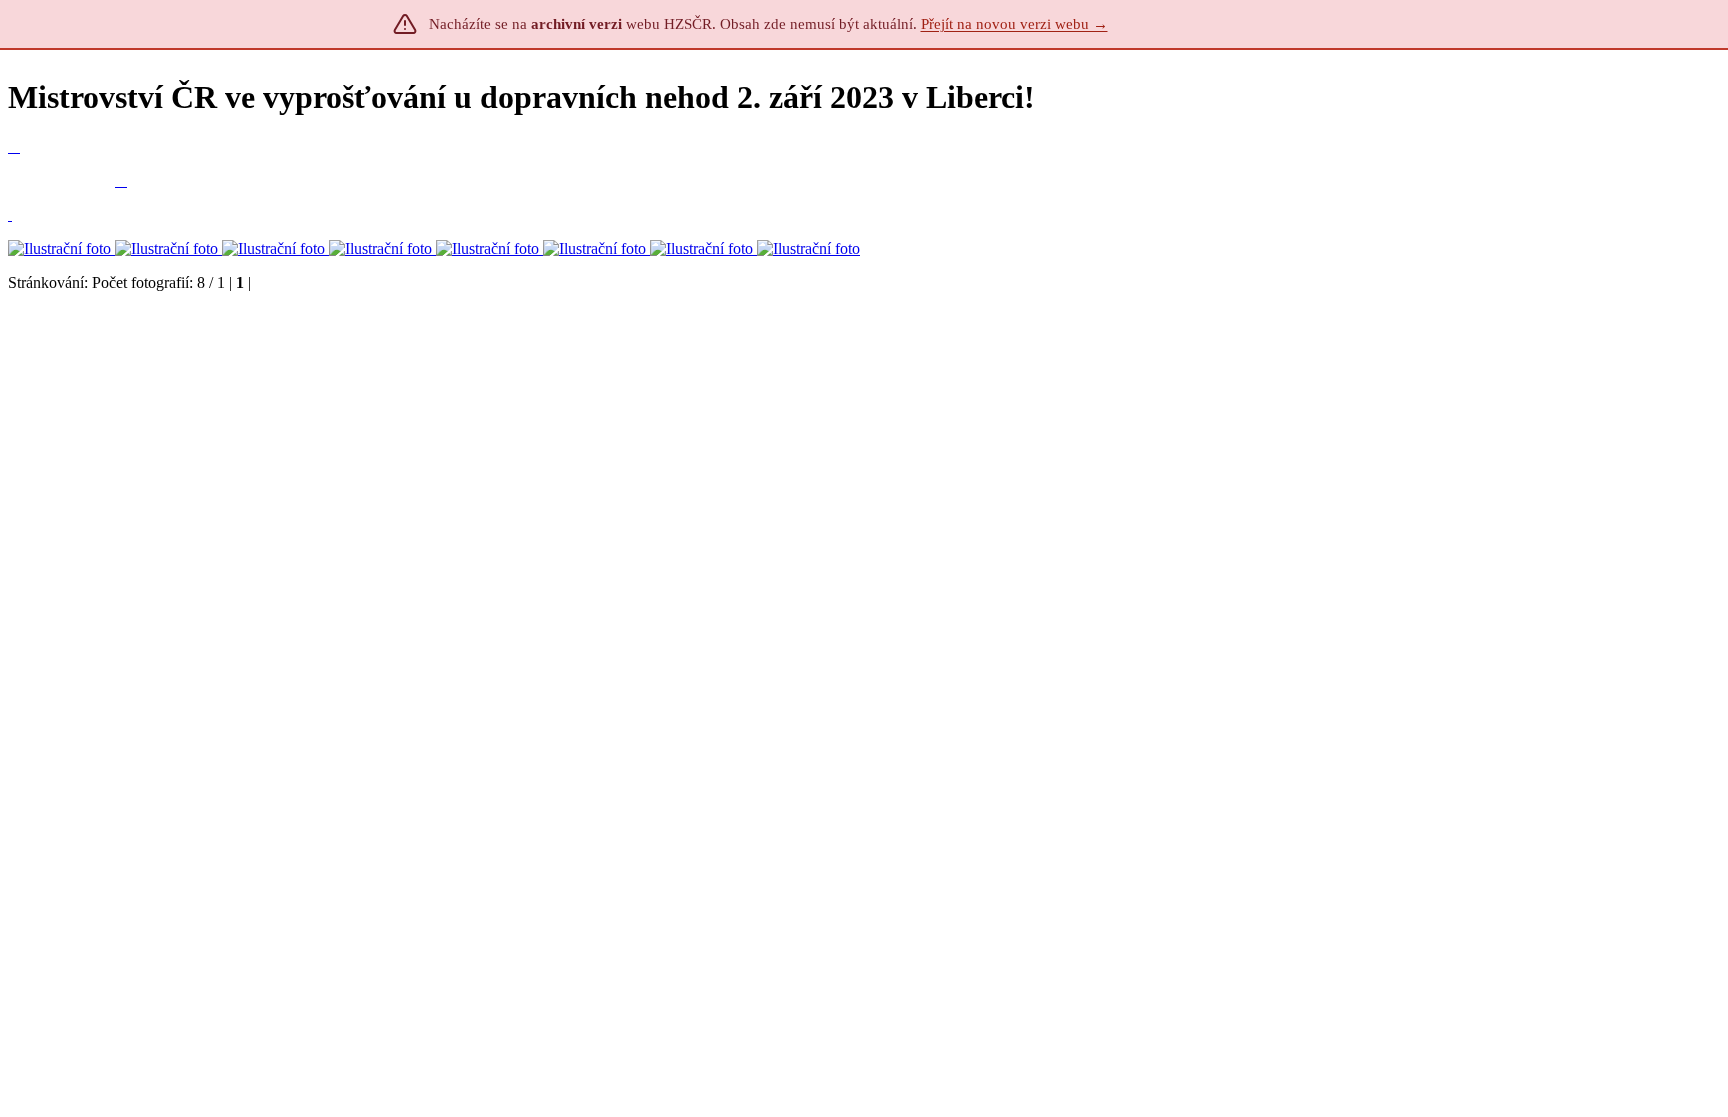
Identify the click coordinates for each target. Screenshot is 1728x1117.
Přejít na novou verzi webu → (1014, 24)
